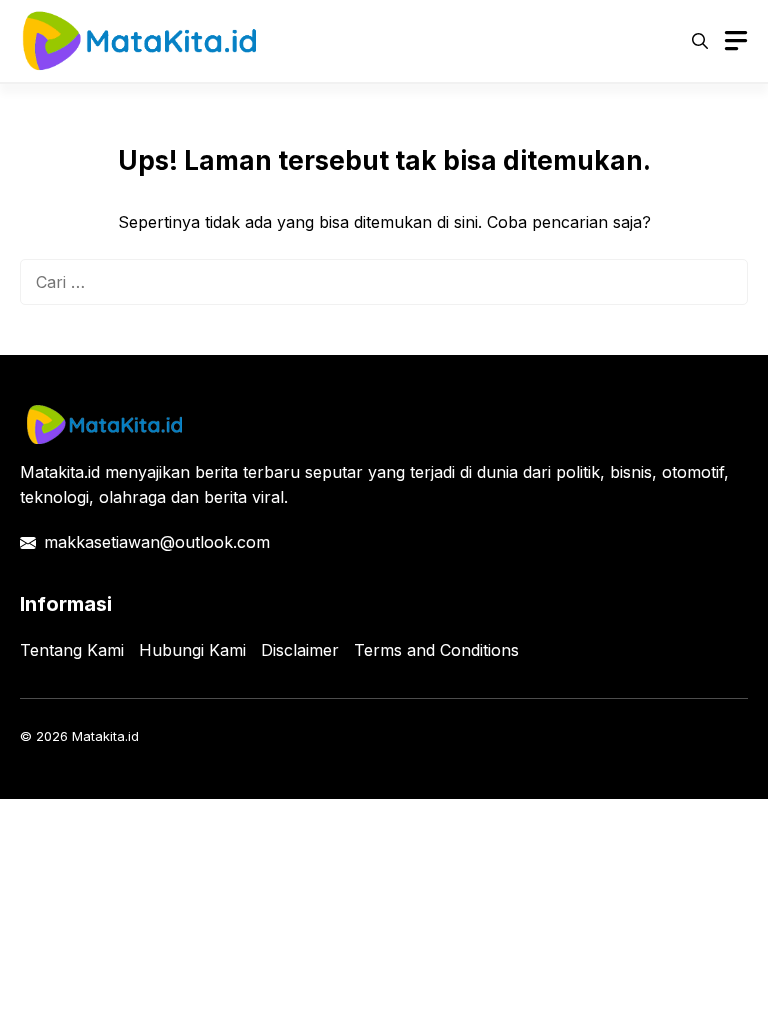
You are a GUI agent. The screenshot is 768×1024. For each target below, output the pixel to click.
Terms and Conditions (436, 650)
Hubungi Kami (192, 650)
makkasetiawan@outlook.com (157, 542)
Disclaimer (300, 650)
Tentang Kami (72, 650)
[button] (700, 41)
